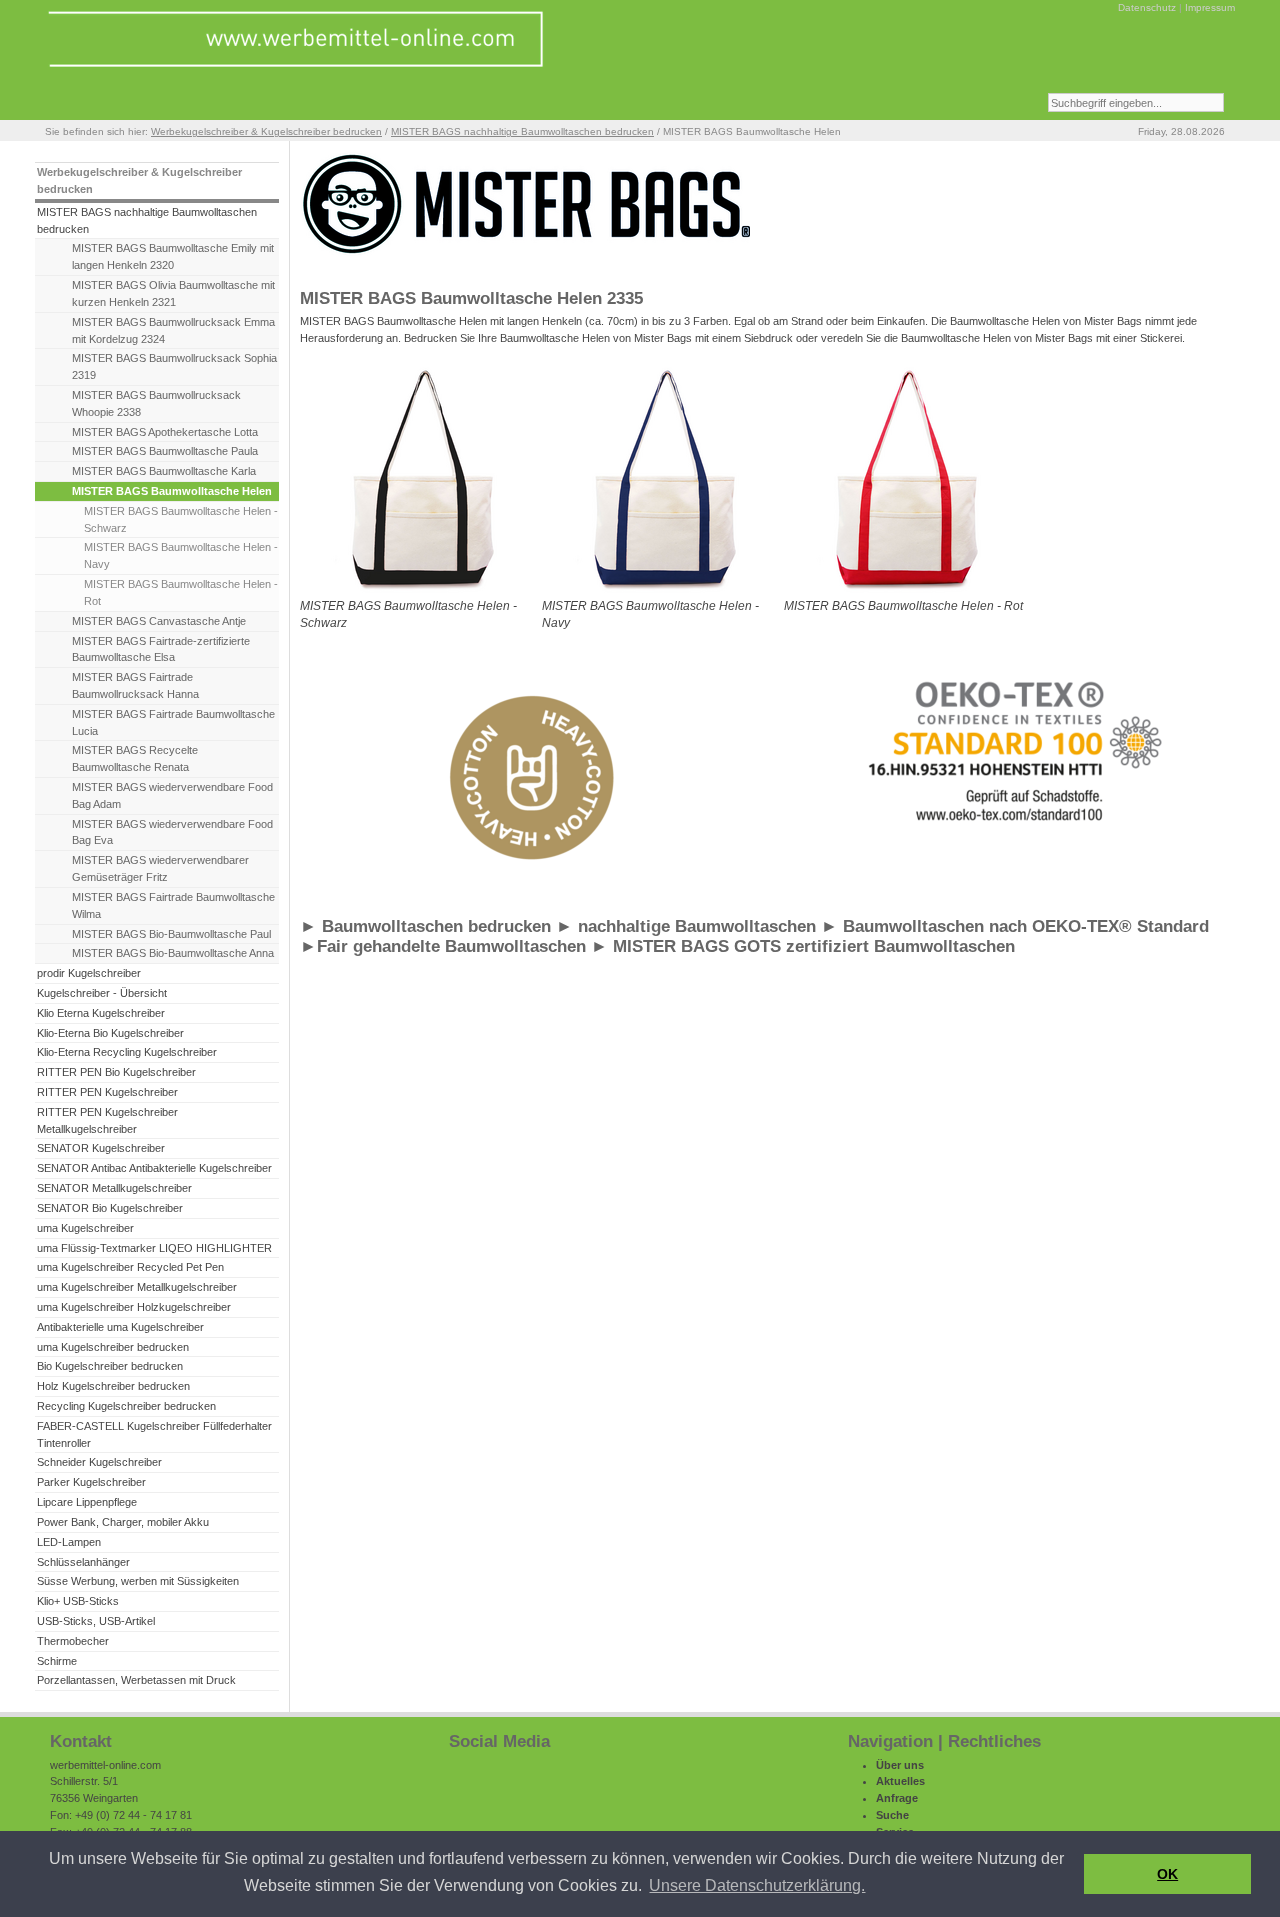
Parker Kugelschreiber (91, 1482)
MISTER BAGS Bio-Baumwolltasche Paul (171, 934)
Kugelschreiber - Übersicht (102, 993)
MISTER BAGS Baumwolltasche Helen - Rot (181, 592)
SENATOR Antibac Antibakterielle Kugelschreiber (154, 1168)
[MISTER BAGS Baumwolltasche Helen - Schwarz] (420, 594)
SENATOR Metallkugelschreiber (114, 1188)
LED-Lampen (69, 1542)
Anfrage (897, 1798)
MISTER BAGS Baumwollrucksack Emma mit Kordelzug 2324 (173, 330)
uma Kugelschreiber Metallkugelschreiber (137, 1287)
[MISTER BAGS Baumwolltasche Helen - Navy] (662, 594)
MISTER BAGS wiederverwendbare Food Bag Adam (172, 795)
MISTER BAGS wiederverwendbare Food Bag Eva (172, 832)
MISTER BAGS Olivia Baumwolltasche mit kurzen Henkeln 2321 (173, 293)
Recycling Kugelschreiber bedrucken (126, 1406)
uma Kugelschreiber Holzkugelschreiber (134, 1307)
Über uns (900, 1765)
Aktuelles (900, 1781)
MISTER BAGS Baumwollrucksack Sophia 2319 (174, 366)
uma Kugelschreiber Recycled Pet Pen (130, 1267)
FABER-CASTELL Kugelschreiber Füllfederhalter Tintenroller (154, 1434)
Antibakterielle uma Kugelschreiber (120, 1327)
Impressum (1210, 7)
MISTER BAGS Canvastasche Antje (159, 621)
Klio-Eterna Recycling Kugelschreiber (127, 1052)
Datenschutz (1147, 7)
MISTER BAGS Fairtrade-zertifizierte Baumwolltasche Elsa (161, 649)
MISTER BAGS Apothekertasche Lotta (165, 432)
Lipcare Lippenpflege (87, 1502)
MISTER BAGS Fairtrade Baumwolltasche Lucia (173, 722)
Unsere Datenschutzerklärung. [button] (757, 1885)
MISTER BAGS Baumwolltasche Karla (164, 471)
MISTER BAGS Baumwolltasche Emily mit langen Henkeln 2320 (173, 256)
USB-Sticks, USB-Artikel (96, 1621)
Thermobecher (73, 1641)
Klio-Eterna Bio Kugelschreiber (110, 1033)
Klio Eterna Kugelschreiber (101, 1013)
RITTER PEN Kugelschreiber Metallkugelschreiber (107, 1120)
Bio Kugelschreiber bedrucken (110, 1366)
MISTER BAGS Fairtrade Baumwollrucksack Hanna (135, 685)
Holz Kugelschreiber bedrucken (113, 1386)
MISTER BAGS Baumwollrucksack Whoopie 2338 (156, 403)
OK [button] (1167, 1874)
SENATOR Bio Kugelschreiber (110, 1208)
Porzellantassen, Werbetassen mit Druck (136, 1680)
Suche (892, 1815)
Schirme (57, 1661)
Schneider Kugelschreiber (99, 1462)
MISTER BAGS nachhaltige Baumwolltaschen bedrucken (522, 131)
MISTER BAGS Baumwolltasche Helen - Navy (181, 555)
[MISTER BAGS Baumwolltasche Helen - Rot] (904, 594)
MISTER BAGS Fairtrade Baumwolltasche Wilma (173, 905)
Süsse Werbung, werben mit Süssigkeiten (138, 1581)
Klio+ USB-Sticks (78, 1601)
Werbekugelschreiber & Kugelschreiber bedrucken (266, 131)
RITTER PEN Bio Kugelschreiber (116, 1072)
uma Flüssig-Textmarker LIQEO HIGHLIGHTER (154, 1248)
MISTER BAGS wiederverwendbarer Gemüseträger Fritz (160, 868)
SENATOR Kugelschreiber (101, 1148)
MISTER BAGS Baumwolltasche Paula (165, 451)
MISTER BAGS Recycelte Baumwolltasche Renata (135, 758)
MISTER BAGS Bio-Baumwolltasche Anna (173, 953)
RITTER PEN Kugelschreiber (107, 1092)
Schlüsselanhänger (83, 1562)
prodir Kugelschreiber (89, 973)
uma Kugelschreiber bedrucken (113, 1347)
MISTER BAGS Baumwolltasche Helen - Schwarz (181, 519)
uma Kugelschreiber (85, 1228)
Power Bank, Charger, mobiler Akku (123, 1522)
